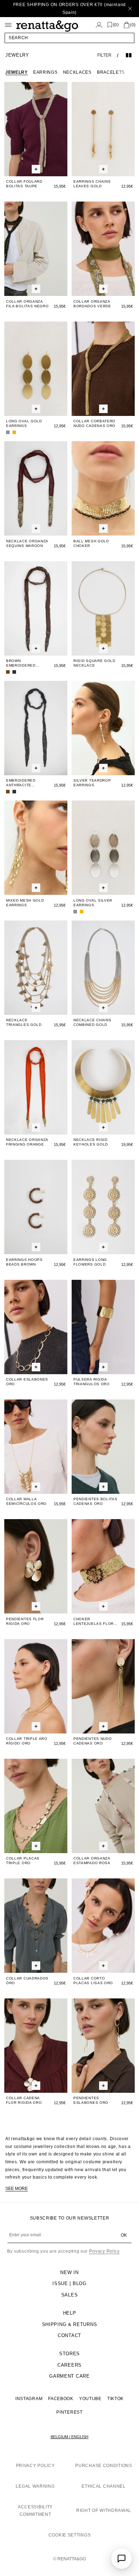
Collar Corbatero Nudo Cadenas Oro (94, 423)
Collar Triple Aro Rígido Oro (27, 1741)
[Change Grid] (129, 55)
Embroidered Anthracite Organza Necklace (27, 783)
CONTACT (69, 2335)
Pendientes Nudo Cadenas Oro (93, 1741)
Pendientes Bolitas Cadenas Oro (96, 1501)
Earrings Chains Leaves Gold (92, 184)
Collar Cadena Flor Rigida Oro (24, 2100)
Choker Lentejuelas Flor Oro (94, 1621)
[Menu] (8, 25)
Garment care (69, 2376)
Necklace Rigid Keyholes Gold (91, 1142)
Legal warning (35, 2486)
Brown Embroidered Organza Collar (24, 663)
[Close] (130, 9)
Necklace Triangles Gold (24, 1022)
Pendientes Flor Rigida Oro (25, 1621)
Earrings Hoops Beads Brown (24, 1262)
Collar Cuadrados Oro (27, 1981)
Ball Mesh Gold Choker (91, 543)
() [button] (116, 25)
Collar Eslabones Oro (27, 1382)
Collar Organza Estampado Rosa (92, 1861)
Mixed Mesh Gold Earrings (25, 903)
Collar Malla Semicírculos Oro (26, 1501)
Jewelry (17, 72)
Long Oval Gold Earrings (24, 423)
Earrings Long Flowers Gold (90, 1262)
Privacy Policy (104, 2251)
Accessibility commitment (35, 2511)
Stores (69, 2354)
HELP (70, 2313)
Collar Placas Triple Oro (23, 1861)
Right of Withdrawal (104, 2510)
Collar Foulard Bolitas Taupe (24, 184)
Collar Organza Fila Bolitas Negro (27, 304)
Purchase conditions (104, 2466)
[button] (69, 38)
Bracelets (111, 72)
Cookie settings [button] (70, 2535)
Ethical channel (104, 2486)
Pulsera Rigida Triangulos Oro (92, 1382)
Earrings (45, 72)
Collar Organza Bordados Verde (92, 304)
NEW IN (69, 2272)
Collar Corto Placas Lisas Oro (93, 1981)
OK (124, 2235)
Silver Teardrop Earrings (92, 783)
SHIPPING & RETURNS (70, 2324)
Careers (69, 2365)
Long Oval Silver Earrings (93, 903)
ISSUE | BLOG (69, 2283)
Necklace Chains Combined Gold (92, 1022)
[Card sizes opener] (36, 169)
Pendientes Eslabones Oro (91, 2100)
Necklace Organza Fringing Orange (27, 1142)
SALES (70, 2295)
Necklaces (77, 72)
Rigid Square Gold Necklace (94, 663)
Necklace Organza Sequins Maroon (27, 543)
